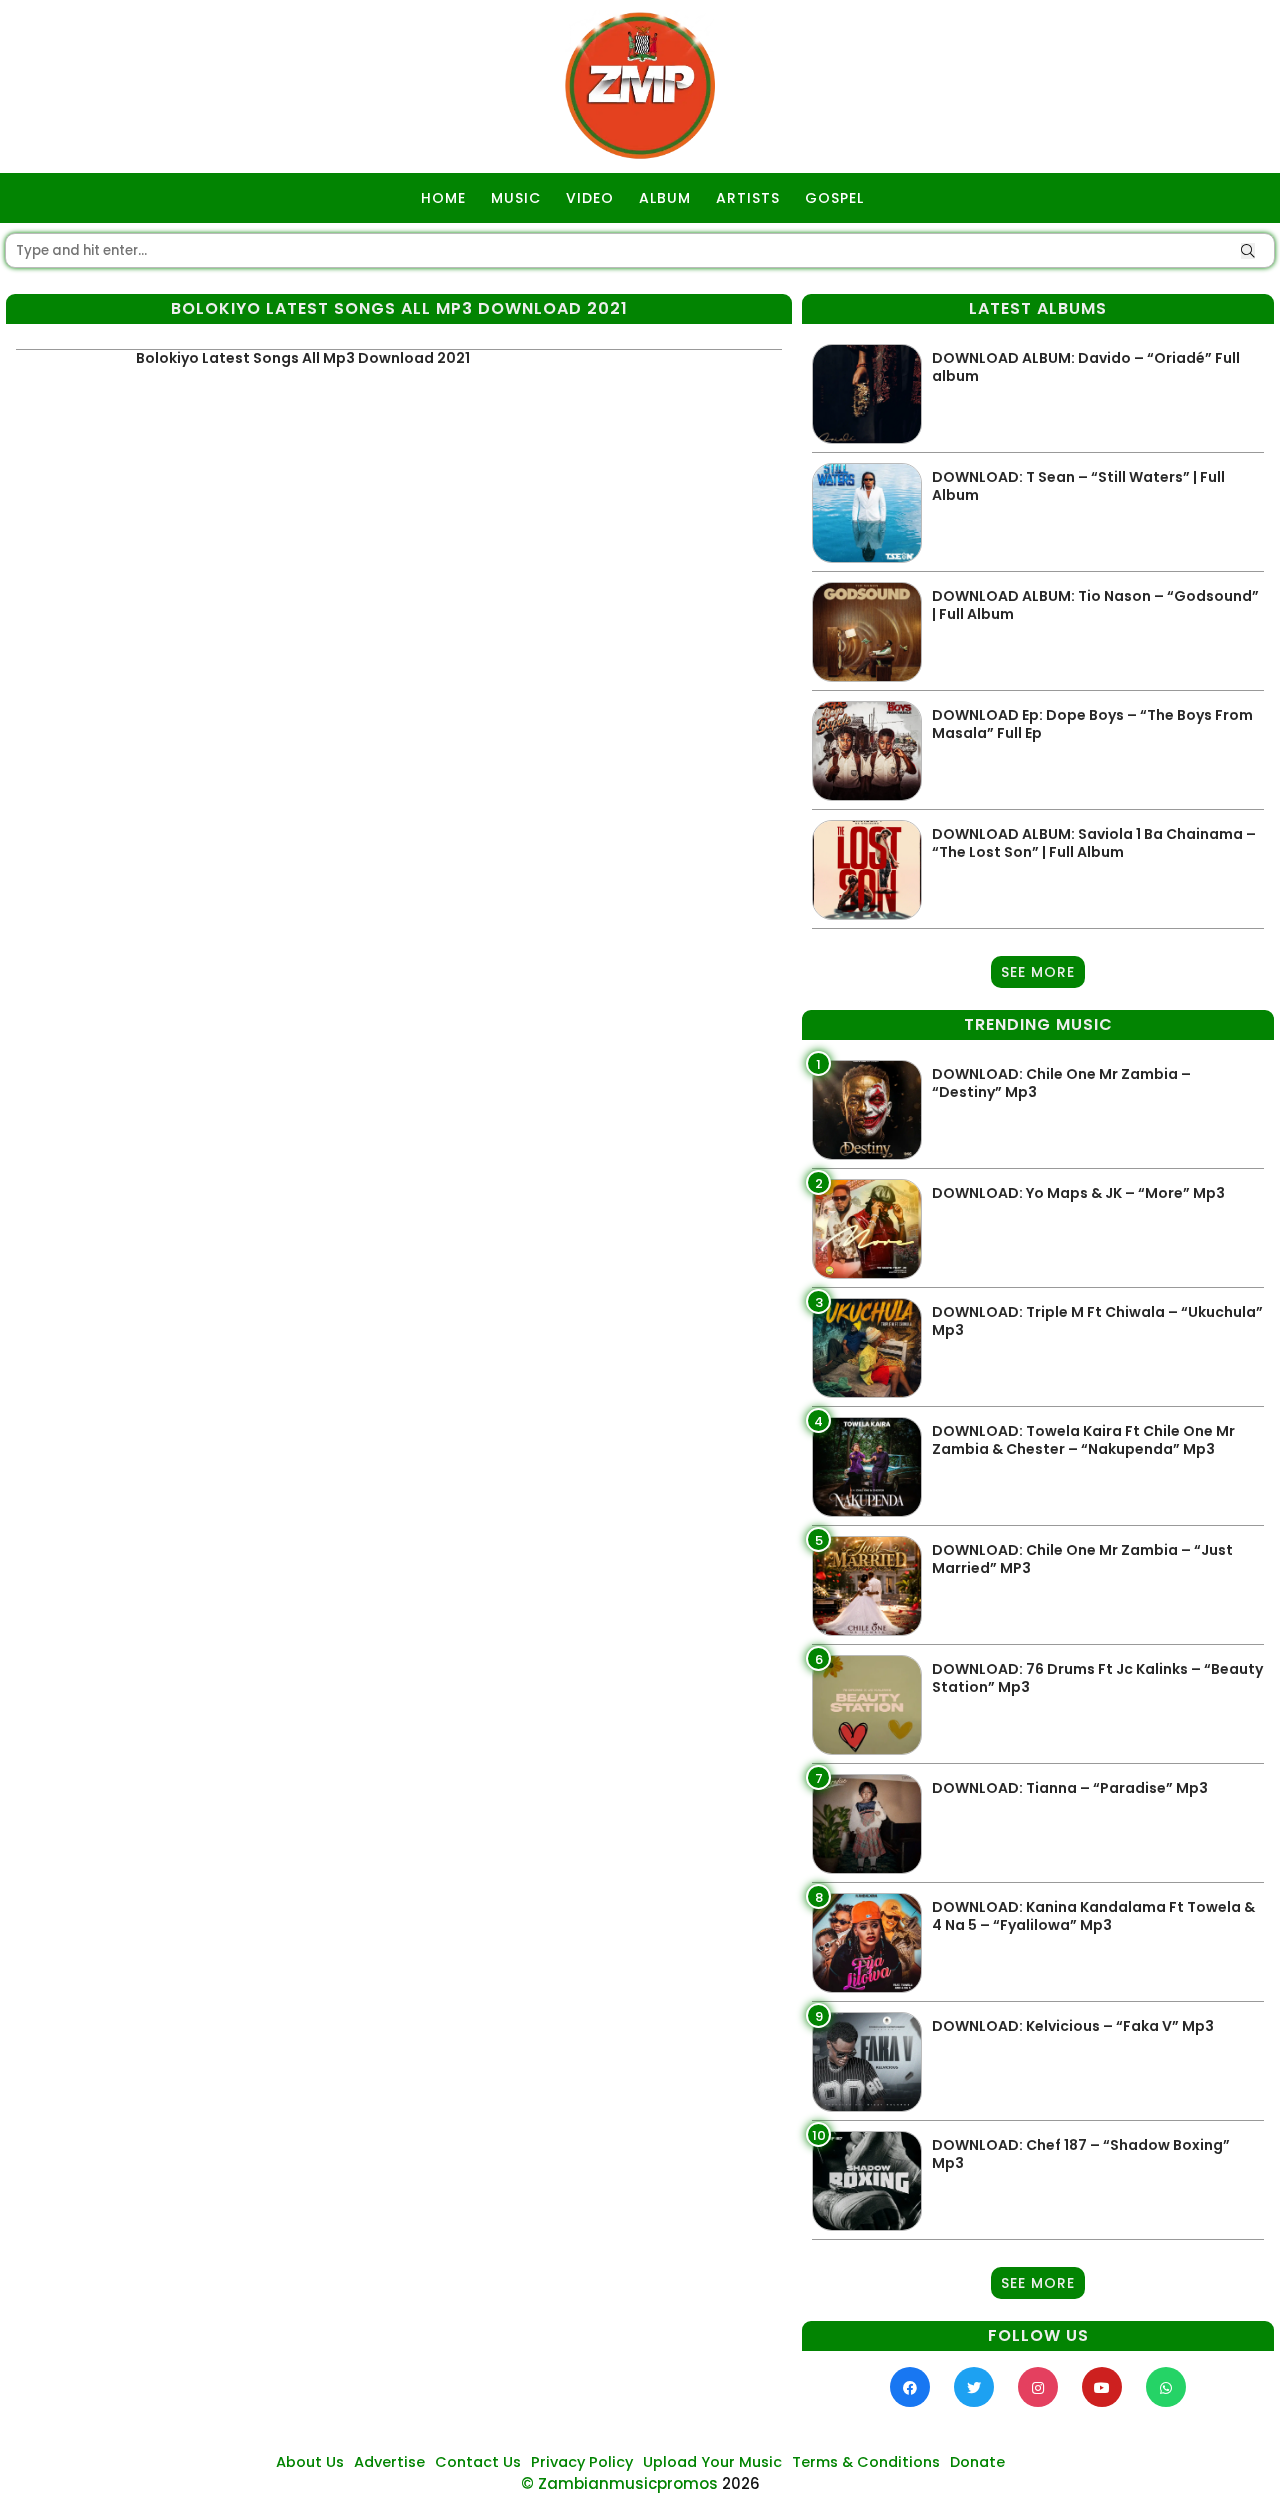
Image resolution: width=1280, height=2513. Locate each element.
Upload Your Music (712, 2462)
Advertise (389, 2462)
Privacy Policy (582, 2462)
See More (1038, 972)
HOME (443, 198)
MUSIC (516, 198)
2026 (741, 2483)
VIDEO (590, 198)
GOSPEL (834, 198)
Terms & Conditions (866, 2462)
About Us (310, 2462)
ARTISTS (748, 198)
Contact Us (478, 2462)
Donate (977, 2462)
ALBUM (665, 198)
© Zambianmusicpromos (619, 2483)
